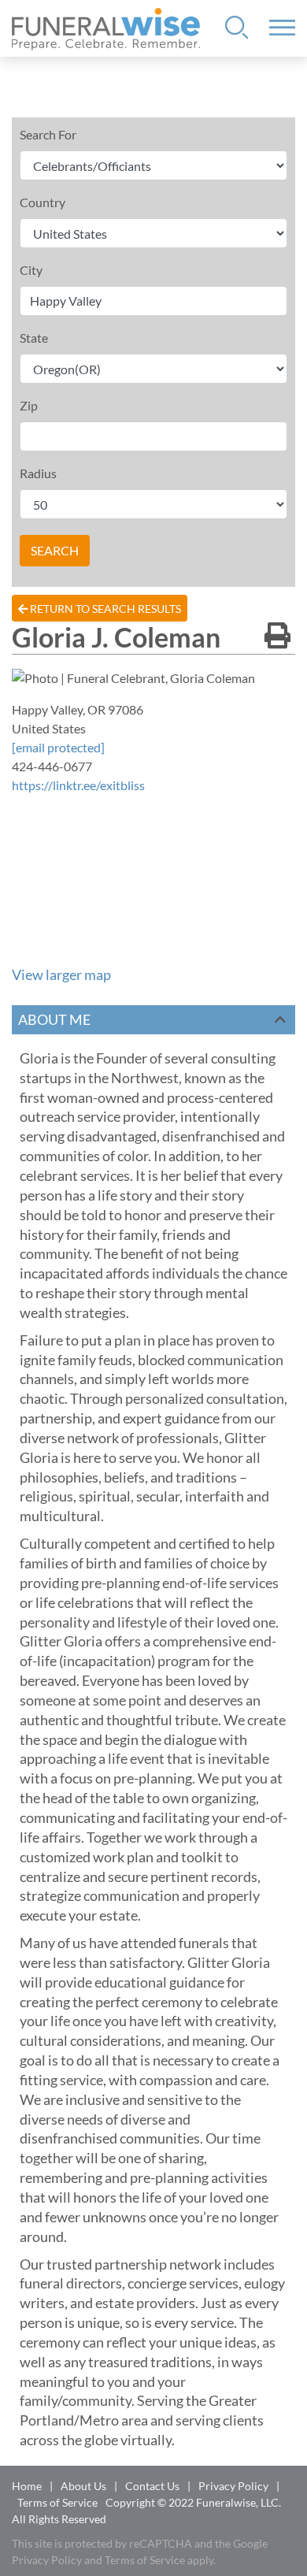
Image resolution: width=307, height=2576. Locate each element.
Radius (38, 473)
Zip (29, 405)
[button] (237, 27)
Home (27, 2486)
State (34, 338)
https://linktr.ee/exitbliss (78, 785)
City (31, 270)
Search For (48, 134)
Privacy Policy (233, 2486)
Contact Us (152, 2486)
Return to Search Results (104, 609)
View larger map (61, 974)
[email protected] (58, 747)
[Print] (277, 636)
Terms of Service (57, 2502)
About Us (83, 2486)
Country (43, 202)
